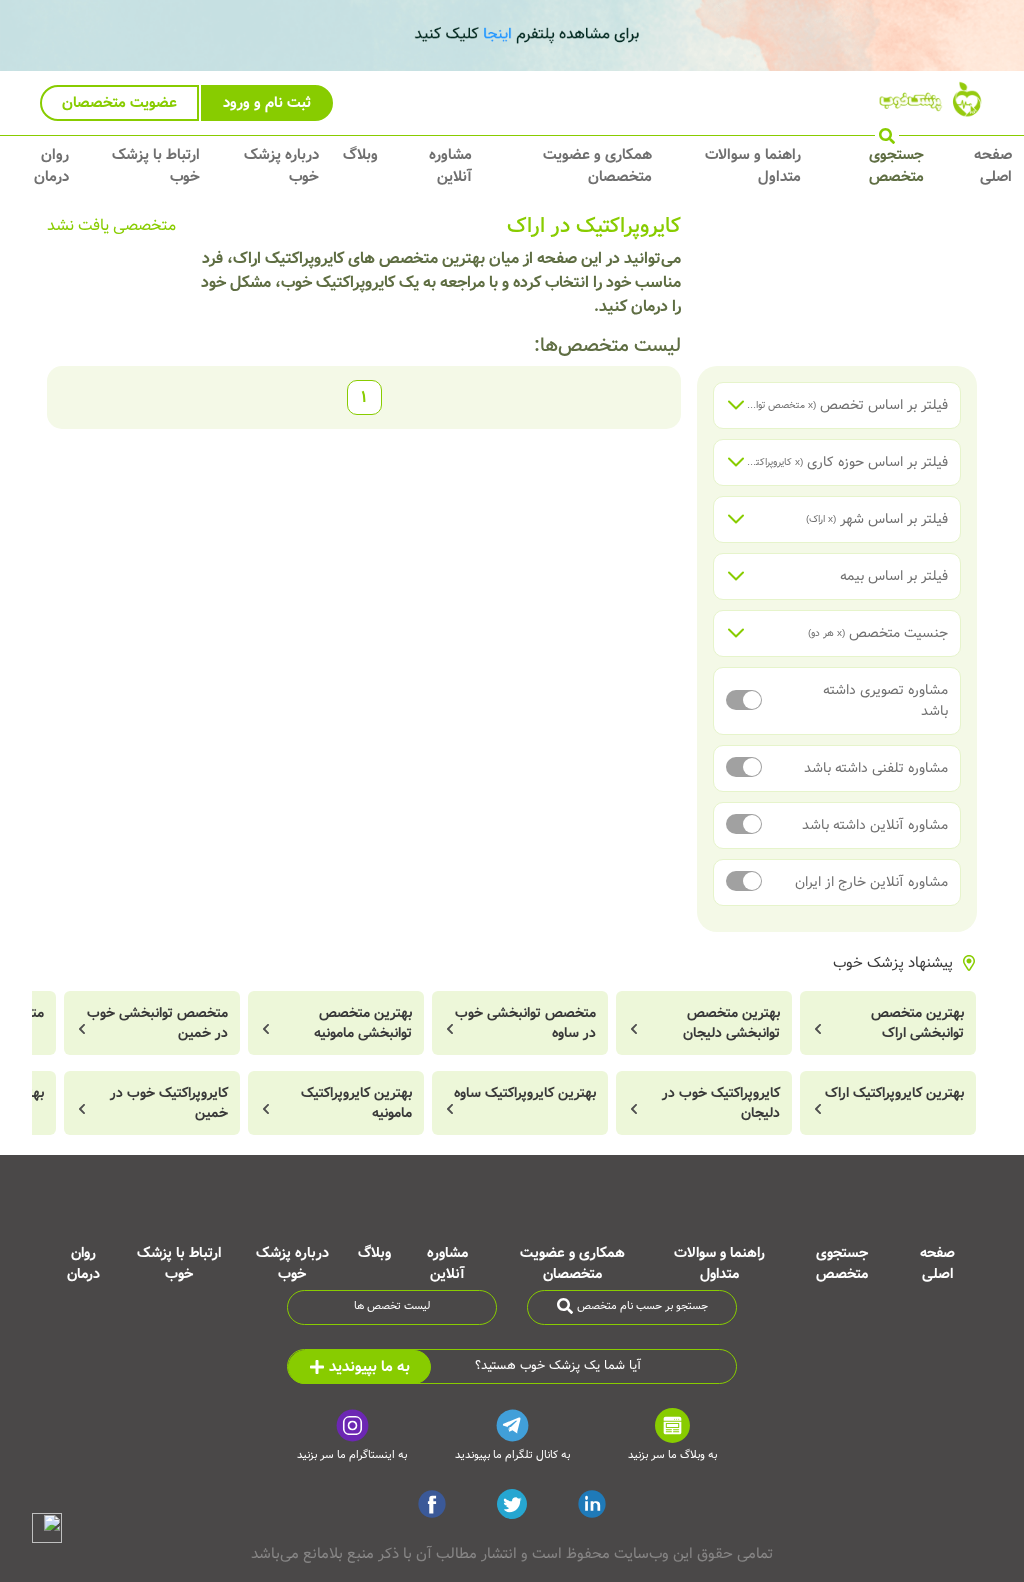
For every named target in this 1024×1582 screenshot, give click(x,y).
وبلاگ (360, 155)
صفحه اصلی (993, 166)
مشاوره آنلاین (450, 166)
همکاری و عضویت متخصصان (597, 166)
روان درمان (51, 166)
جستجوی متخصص (896, 166)
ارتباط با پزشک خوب (156, 166)
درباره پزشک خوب (281, 166)
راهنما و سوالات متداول (753, 166)
